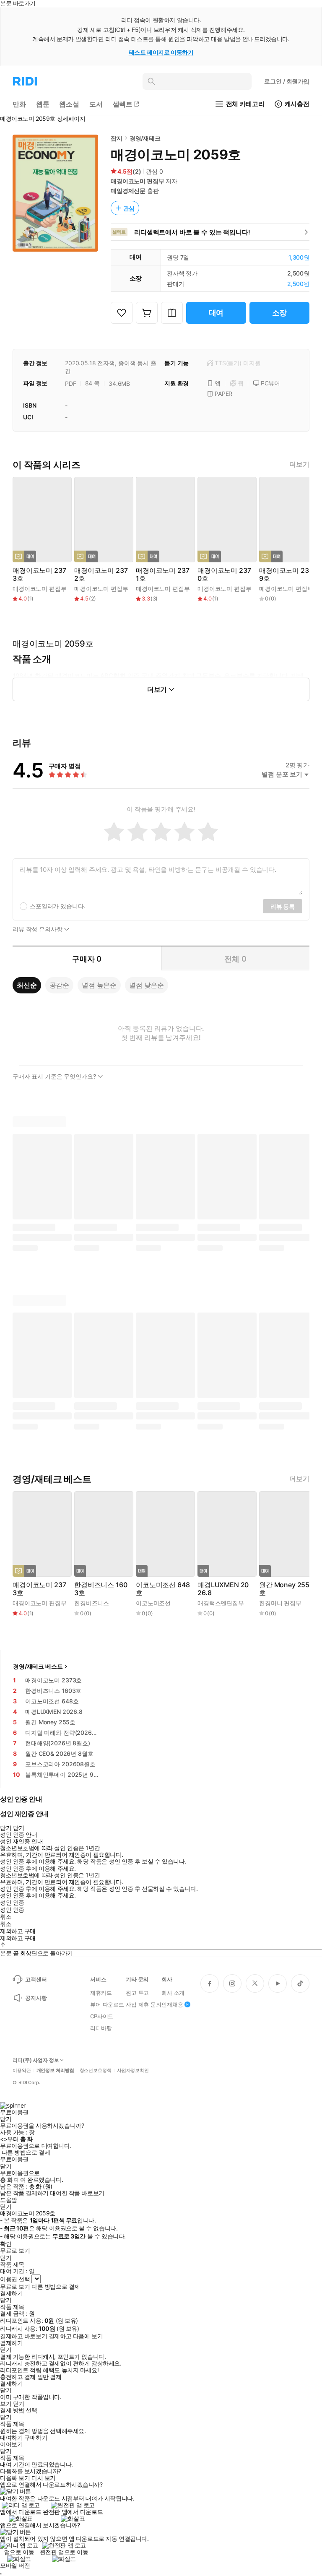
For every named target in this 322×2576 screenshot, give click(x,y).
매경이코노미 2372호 (101, 574)
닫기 (19, 2404)
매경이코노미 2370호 (224, 574)
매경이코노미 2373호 (39, 574)
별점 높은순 (99, 985)
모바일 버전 (15, 2565)
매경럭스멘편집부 (221, 1603)
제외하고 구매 (18, 1931)
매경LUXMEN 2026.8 (223, 1589)
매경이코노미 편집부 (138, 181)
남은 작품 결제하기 (24, 2193)
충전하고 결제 (18, 2377)
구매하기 (36, 2438)
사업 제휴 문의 (144, 2004)
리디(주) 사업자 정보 (36, 2060)
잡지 (117, 138)
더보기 (299, 464)
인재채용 (172, 2004)
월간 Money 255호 (284, 1589)
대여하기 (11, 2438)
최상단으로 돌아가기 (47, 1953)
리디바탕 (101, 2028)
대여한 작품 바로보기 (77, 2193)
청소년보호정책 (96, 2070)
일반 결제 (49, 2377)
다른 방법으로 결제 (26, 2152)
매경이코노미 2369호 (286, 574)
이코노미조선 (153, 1603)
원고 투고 (137, 1993)
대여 (216, 313)
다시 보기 (44, 2478)
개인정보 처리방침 (55, 2070)
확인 (6, 2244)
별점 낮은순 (147, 985)
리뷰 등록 (283, 906)
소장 (280, 313)
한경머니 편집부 (280, 1603)
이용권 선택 (15, 2279)
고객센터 (36, 1979)
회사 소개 (173, 1993)
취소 (6, 1917)
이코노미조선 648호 (163, 1589)
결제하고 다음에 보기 (76, 2336)
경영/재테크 (145, 138)
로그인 (287, 81)
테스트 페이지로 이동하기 (161, 52)
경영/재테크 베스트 (38, 1666)
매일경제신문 (128, 191)
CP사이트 (102, 2016)
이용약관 (22, 2070)
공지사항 (36, 1998)
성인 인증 (12, 1903)
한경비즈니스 (92, 1603)
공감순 (60, 985)
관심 (129, 208)
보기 (6, 2404)
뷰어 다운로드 (107, 2004)
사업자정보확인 (133, 2070)
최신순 (27, 985)
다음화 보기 (15, 2478)
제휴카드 (101, 1993)
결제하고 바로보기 (23, 2336)
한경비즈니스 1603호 (101, 1589)
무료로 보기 (15, 2287)
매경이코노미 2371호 (162, 574)
